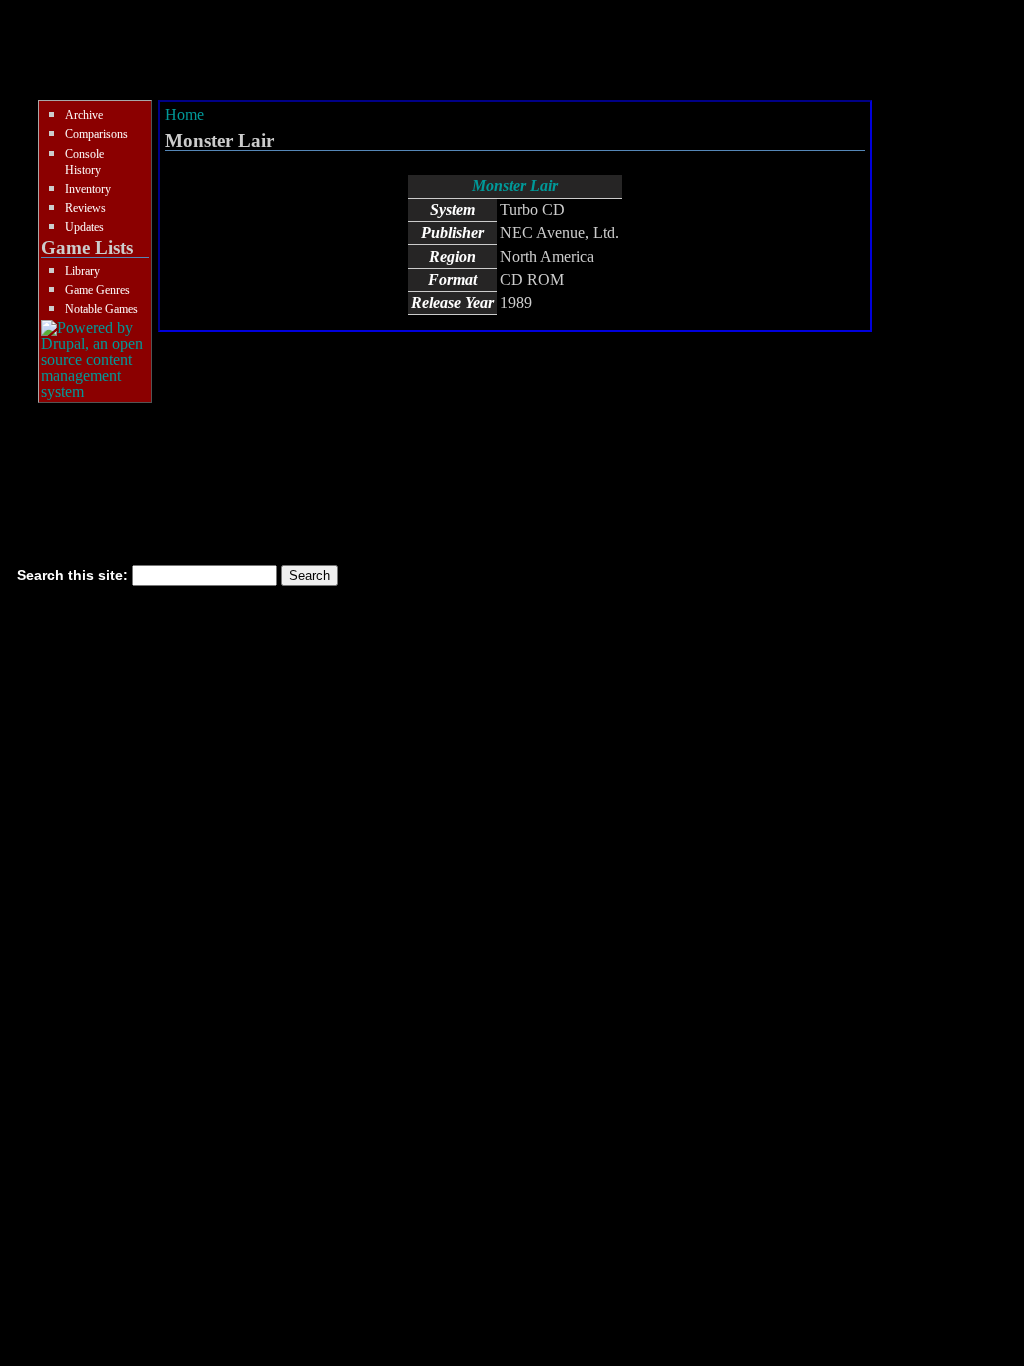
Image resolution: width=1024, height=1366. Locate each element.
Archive (84, 115)
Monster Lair (515, 185)
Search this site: (74, 575)
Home (184, 114)
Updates (84, 227)
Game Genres (97, 290)
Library (82, 271)
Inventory (88, 189)
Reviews (85, 208)
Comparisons (96, 134)
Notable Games (101, 309)
